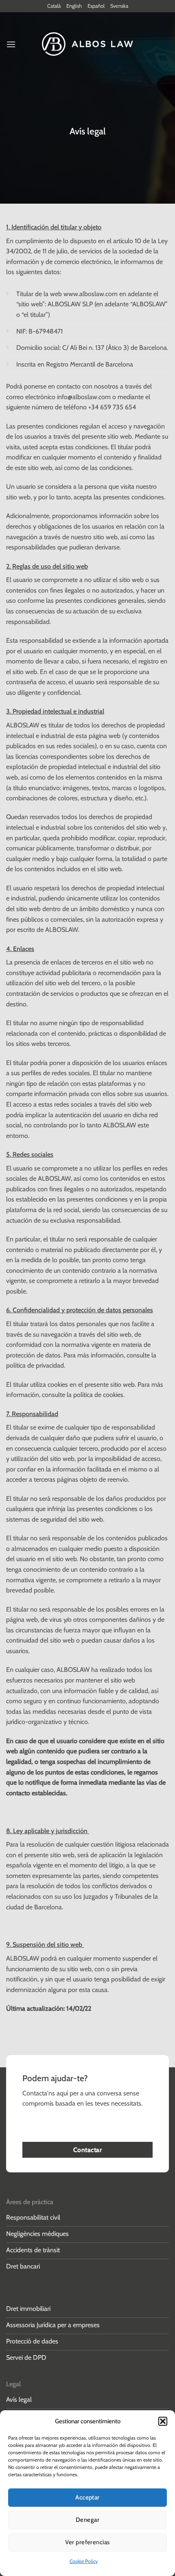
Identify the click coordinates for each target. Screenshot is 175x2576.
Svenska (119, 6)
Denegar (87, 2520)
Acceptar (87, 2497)
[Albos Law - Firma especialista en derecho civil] (88, 44)
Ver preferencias (87, 2542)
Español (96, 6)
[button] (163, 2421)
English (74, 6)
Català (54, 6)
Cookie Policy (84, 2561)
